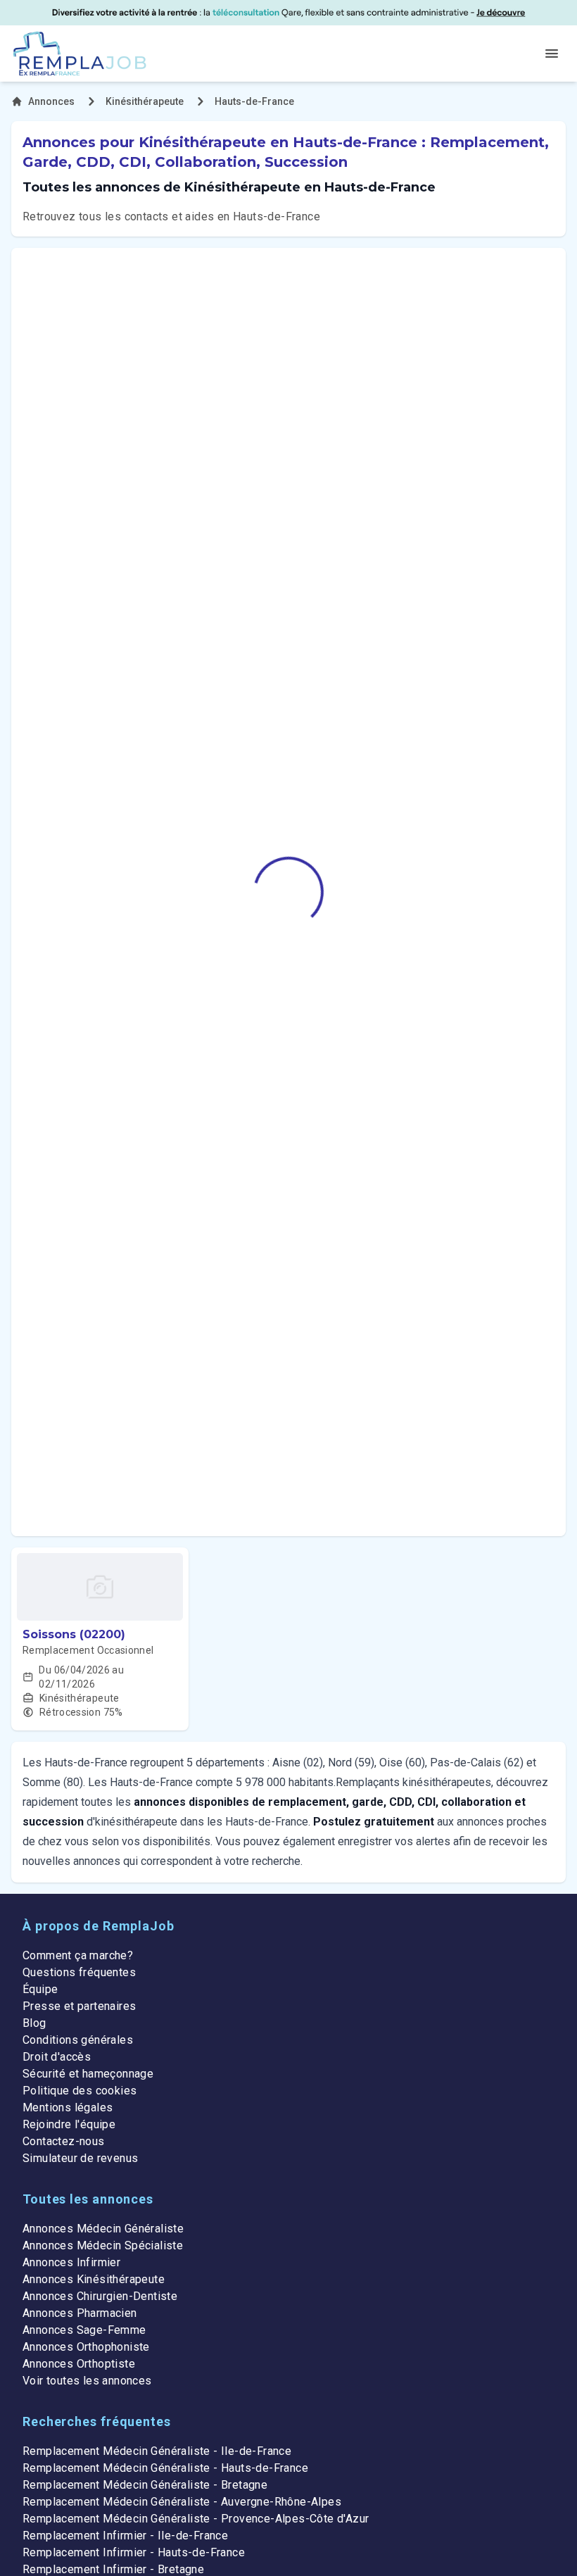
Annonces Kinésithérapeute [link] (94, 2279)
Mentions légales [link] (68, 2107)
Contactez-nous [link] (64, 2141)
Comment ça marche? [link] (78, 1955)
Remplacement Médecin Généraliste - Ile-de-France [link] (157, 2451)
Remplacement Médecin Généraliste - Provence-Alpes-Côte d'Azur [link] (196, 2519)
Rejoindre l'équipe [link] (69, 2124)
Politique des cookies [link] (80, 2091)
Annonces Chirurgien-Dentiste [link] (100, 2296)
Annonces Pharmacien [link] (80, 2313)
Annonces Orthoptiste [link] (79, 2364)
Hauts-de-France (254, 101)
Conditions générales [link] (78, 2040)
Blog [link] (34, 2023)
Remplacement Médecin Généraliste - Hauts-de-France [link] (165, 2468)
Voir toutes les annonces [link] (87, 2381)
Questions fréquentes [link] (79, 1972)
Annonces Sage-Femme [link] (84, 2330)
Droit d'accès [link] (57, 2057)
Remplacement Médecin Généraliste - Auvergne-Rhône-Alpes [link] (182, 2502)
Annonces (51, 101)
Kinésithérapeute (145, 101)
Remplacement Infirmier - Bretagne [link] (113, 2569)
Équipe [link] (40, 1989)
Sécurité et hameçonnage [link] (88, 2074)
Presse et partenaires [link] (79, 2006)
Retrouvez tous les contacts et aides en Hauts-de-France (171, 216)
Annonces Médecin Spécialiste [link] (103, 2245)
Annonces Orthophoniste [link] (86, 2347)
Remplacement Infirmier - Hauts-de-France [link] (134, 2552)
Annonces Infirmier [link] (71, 2262)
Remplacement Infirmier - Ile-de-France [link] (125, 2536)
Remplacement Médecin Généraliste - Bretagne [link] (145, 2485)
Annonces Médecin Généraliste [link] (103, 2229)
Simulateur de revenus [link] (80, 2158)
